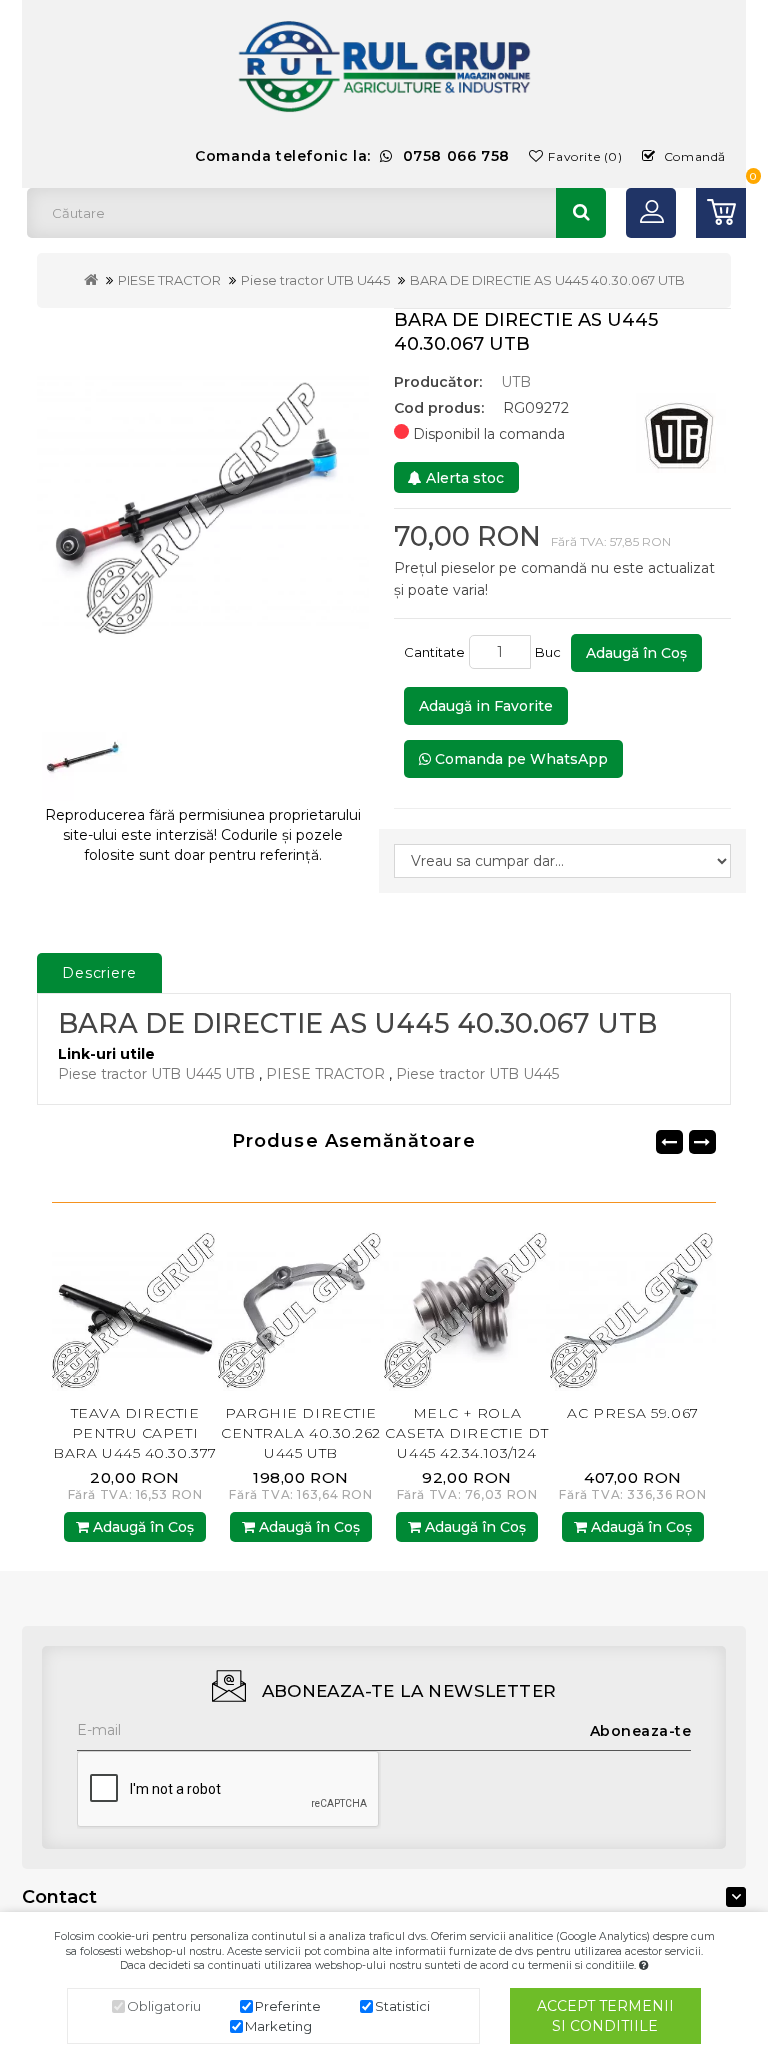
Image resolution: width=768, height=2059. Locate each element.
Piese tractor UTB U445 (315, 280)
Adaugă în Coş (636, 653)
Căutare (581, 213)
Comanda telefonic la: (352, 156)
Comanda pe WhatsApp (519, 759)
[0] (721, 213)
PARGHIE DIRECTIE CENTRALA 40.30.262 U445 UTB (301, 1433)
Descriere (99, 973)
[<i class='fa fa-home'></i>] (91, 280)
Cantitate (434, 652)
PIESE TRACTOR (169, 280)
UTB (516, 382)
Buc (551, 652)
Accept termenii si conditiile (605, 2016)
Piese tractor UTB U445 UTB (156, 1074)
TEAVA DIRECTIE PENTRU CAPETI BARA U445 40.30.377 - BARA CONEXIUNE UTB (135, 1453)
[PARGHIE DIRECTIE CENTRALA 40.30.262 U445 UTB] (301, 1306)
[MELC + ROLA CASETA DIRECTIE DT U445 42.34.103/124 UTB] (467, 1306)
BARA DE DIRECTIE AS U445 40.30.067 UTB (547, 280)
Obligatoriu (164, 2006)
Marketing (278, 2026)
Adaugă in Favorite (486, 706)
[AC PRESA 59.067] (633, 1306)
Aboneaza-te (641, 1731)
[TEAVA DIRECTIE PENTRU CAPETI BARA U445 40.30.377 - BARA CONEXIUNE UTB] (135, 1306)
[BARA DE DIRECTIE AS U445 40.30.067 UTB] (203, 502)
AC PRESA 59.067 (632, 1413)
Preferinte (288, 2006)
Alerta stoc (463, 478)
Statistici (402, 2006)
